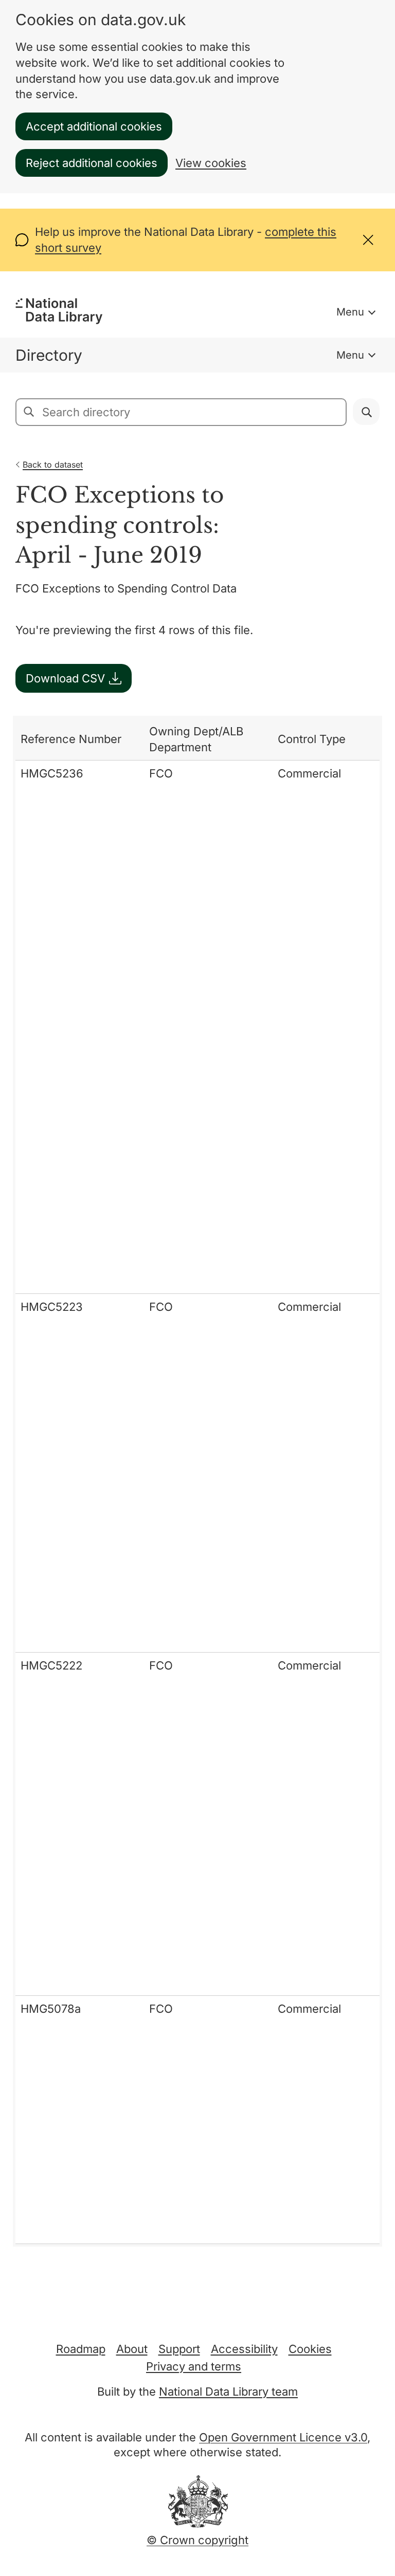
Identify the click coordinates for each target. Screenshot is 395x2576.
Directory (49, 355)
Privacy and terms (194, 2366)
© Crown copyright (197, 2540)
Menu (350, 312)
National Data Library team (228, 2392)
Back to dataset (53, 465)
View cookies (211, 163)
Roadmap (81, 2349)
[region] (197, 1481)
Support (179, 2349)
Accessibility (244, 2349)
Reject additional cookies (92, 163)
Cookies (310, 2349)
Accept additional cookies (94, 126)
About (132, 2349)
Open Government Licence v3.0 (283, 2437)
